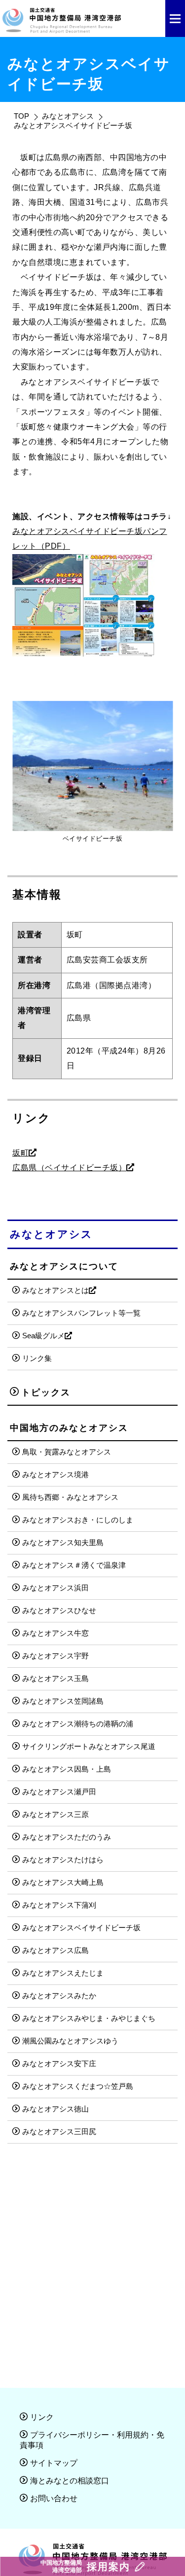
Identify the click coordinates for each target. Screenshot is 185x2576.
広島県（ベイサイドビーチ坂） (69, 1168)
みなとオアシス (68, 116)
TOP (21, 116)
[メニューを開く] (175, 18)
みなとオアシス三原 (55, 1814)
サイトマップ (54, 2463)
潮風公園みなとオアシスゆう (70, 2041)
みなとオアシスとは (55, 1290)
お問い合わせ (54, 2498)
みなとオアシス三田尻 (59, 2131)
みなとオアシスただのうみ (67, 1837)
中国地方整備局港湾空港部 (85, 2566)
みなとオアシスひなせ (59, 1610)
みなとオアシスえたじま (63, 1973)
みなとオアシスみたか (59, 1996)
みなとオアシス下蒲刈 (59, 1905)
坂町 (20, 1153)
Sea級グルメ (43, 1336)
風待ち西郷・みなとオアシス (70, 1497)
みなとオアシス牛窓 (55, 1633)
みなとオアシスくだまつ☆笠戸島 (78, 2086)
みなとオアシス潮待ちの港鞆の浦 (78, 1724)
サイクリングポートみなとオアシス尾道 (89, 1746)
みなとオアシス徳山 (55, 2109)
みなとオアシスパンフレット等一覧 (81, 1313)
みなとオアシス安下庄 (59, 2064)
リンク (42, 2417)
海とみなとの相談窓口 (70, 2481)
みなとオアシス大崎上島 (63, 1882)
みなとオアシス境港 (55, 1474)
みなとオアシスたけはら (63, 1860)
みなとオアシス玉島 (55, 1678)
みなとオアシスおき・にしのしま (78, 1520)
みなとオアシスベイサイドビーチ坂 (81, 1928)
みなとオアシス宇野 (55, 1656)
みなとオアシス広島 (55, 1950)
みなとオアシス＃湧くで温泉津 (74, 1565)
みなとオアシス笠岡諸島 (63, 1701)
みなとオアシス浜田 (55, 1588)
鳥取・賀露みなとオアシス (67, 1452)
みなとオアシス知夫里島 (63, 1542)
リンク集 (37, 1358)
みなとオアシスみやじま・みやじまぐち (89, 2018)
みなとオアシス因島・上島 (67, 1769)
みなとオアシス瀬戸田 (59, 1792)
